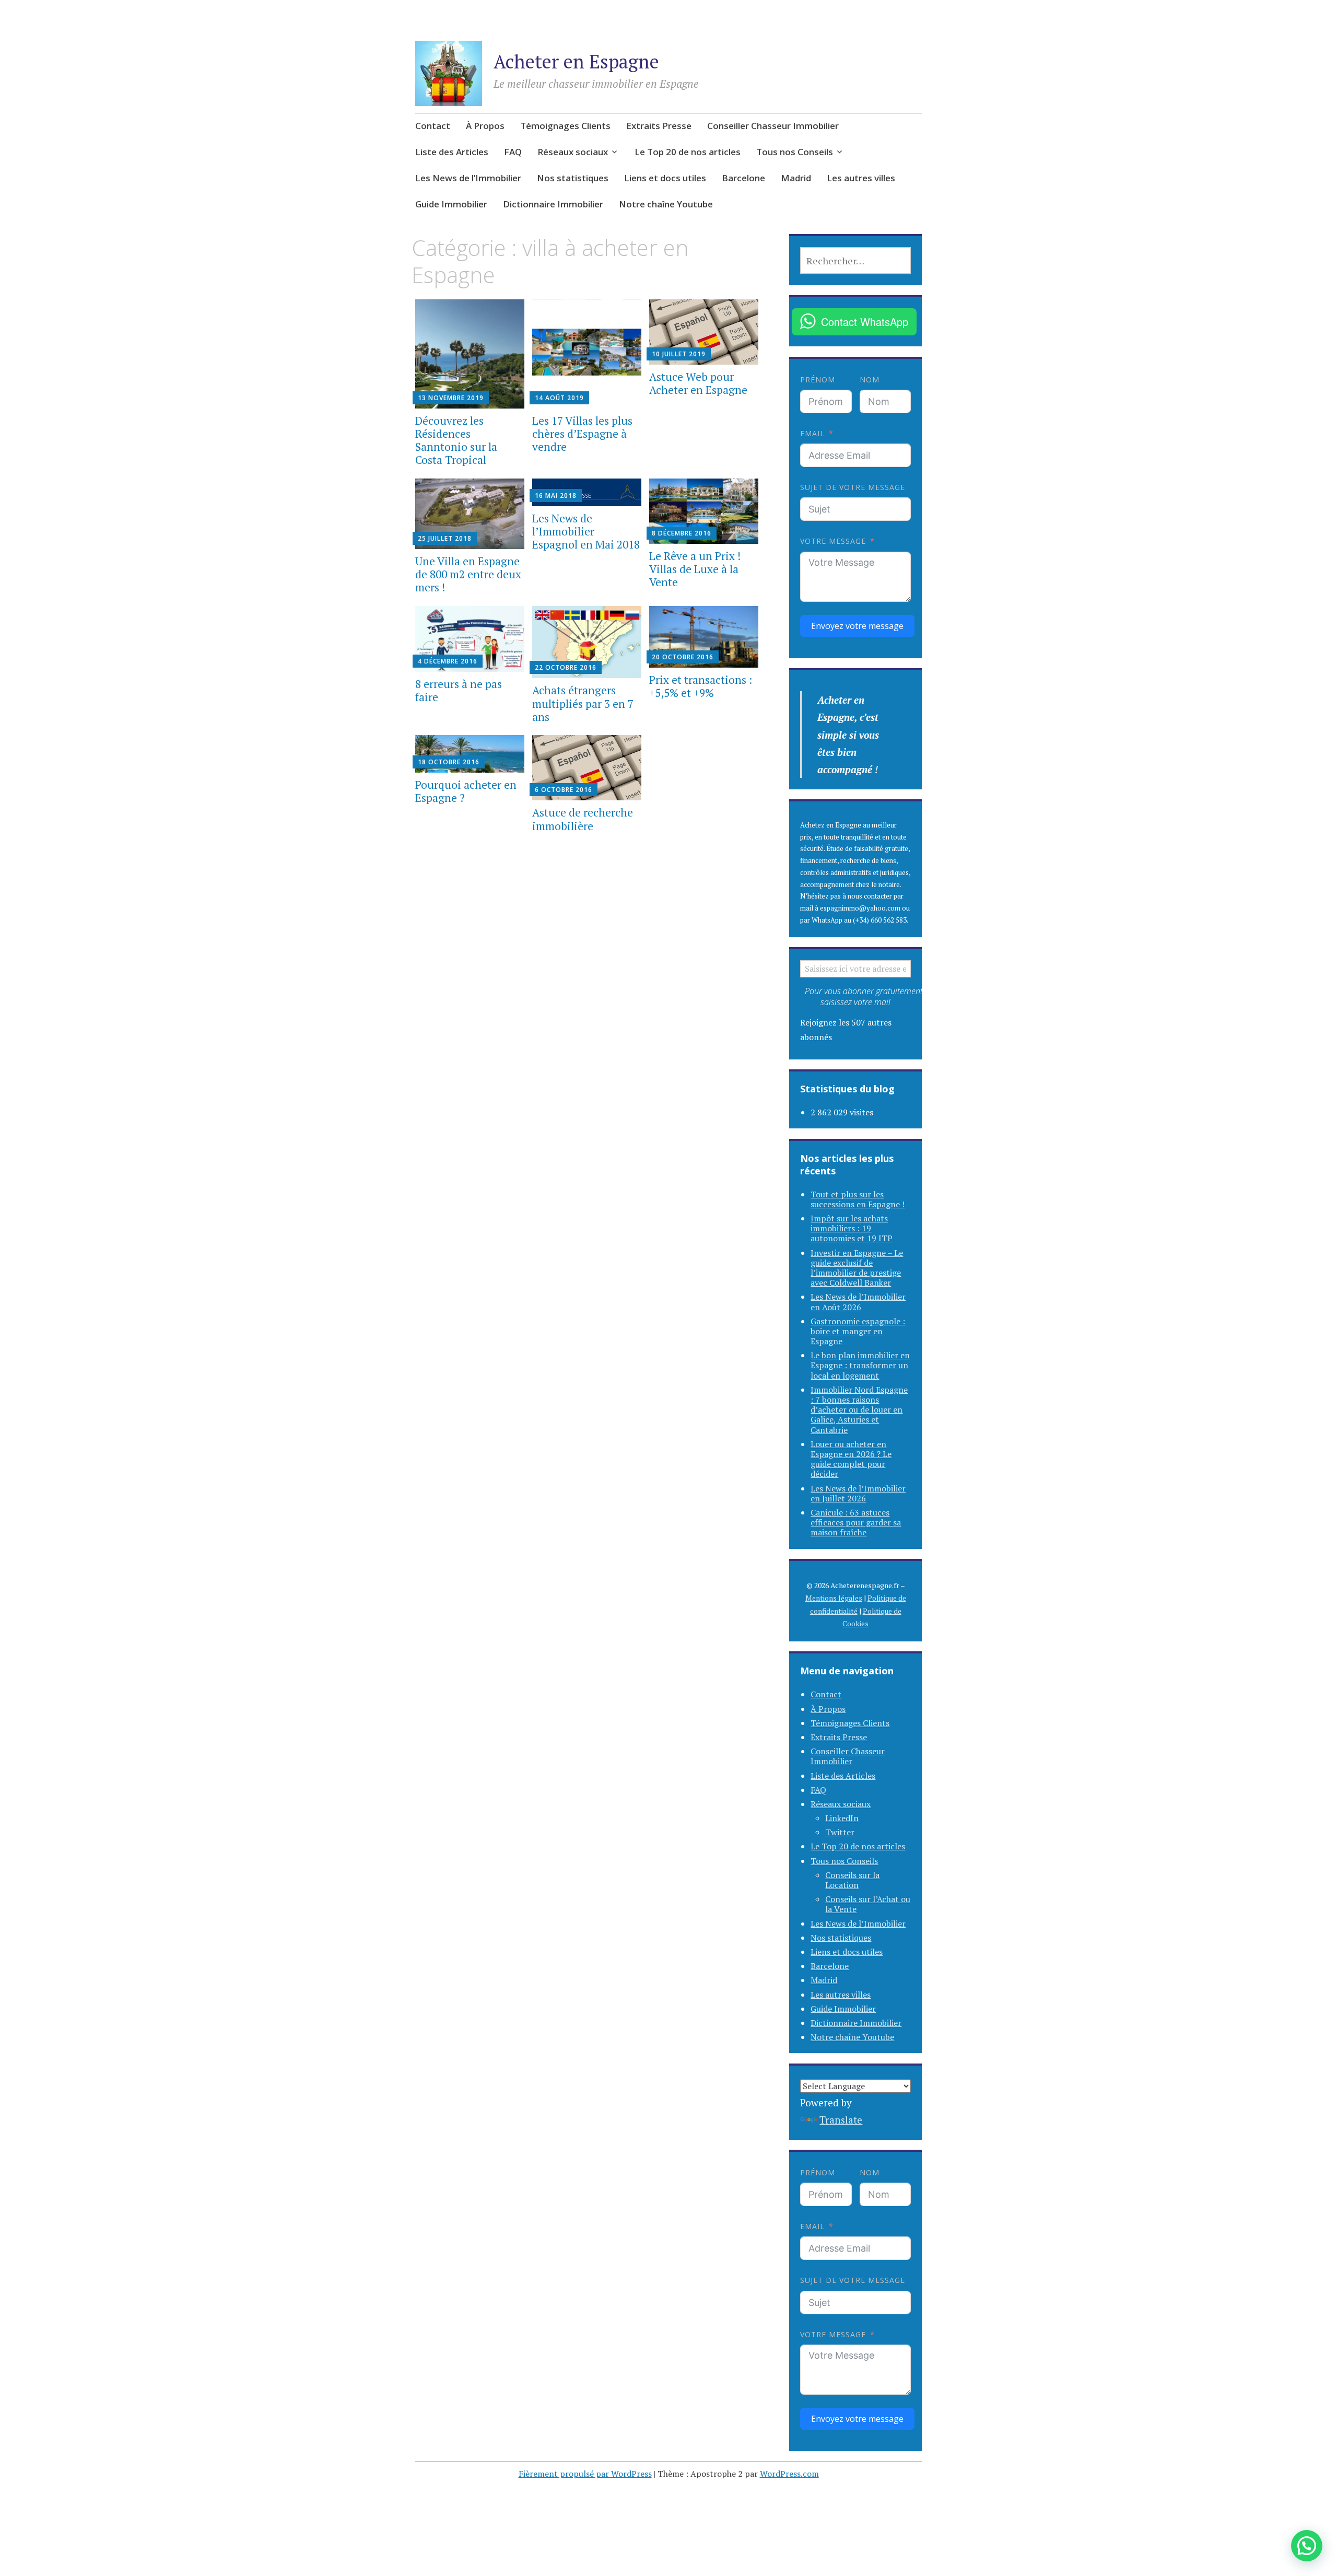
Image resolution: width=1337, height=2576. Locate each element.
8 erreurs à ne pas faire (459, 690)
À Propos (485, 126)
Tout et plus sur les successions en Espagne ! (858, 1199)
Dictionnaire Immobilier (553, 204)
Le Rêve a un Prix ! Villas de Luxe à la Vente (695, 569)
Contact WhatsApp (865, 322)
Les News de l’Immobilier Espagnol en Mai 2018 (586, 531)
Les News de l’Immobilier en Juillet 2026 (858, 1493)
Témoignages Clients (565, 126)
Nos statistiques (573, 178)
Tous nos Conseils (795, 152)
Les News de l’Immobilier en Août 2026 (858, 1302)
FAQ (513, 152)
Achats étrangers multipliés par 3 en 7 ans (583, 703)
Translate (841, 2120)
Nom (870, 380)
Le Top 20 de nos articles (688, 152)
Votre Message (833, 541)
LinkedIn (842, 1818)
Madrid (796, 178)
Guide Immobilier (451, 204)
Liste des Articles (452, 152)
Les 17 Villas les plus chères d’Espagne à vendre (582, 434)
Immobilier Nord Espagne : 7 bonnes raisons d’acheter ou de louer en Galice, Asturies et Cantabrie (859, 1410)
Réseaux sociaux (573, 152)
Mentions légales (834, 1598)
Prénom (818, 380)
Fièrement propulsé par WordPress (585, 2474)
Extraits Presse (659, 126)
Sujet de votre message (853, 487)
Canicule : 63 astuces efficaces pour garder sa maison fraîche (856, 1522)
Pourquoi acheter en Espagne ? (466, 791)
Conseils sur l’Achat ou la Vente (868, 1904)
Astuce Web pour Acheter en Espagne (698, 383)
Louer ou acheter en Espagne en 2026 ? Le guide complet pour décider (851, 1459)
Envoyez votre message (857, 626)
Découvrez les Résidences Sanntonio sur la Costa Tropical (456, 440)
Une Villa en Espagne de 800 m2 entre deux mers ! (468, 574)
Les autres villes (861, 178)
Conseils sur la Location (852, 1880)
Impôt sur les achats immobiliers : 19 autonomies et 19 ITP (852, 1228)
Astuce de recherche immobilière (583, 819)
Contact (433, 126)
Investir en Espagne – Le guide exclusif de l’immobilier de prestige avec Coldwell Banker (857, 1268)
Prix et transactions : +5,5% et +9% (701, 686)
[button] (1307, 2546)
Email (812, 433)
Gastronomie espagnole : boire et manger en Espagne (858, 1331)
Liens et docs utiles (665, 178)
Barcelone (743, 178)
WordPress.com (789, 2474)
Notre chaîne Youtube (666, 204)
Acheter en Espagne (576, 61)
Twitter (840, 1832)
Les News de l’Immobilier (468, 178)
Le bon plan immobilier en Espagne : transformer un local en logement (860, 1365)
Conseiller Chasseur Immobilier (773, 126)
